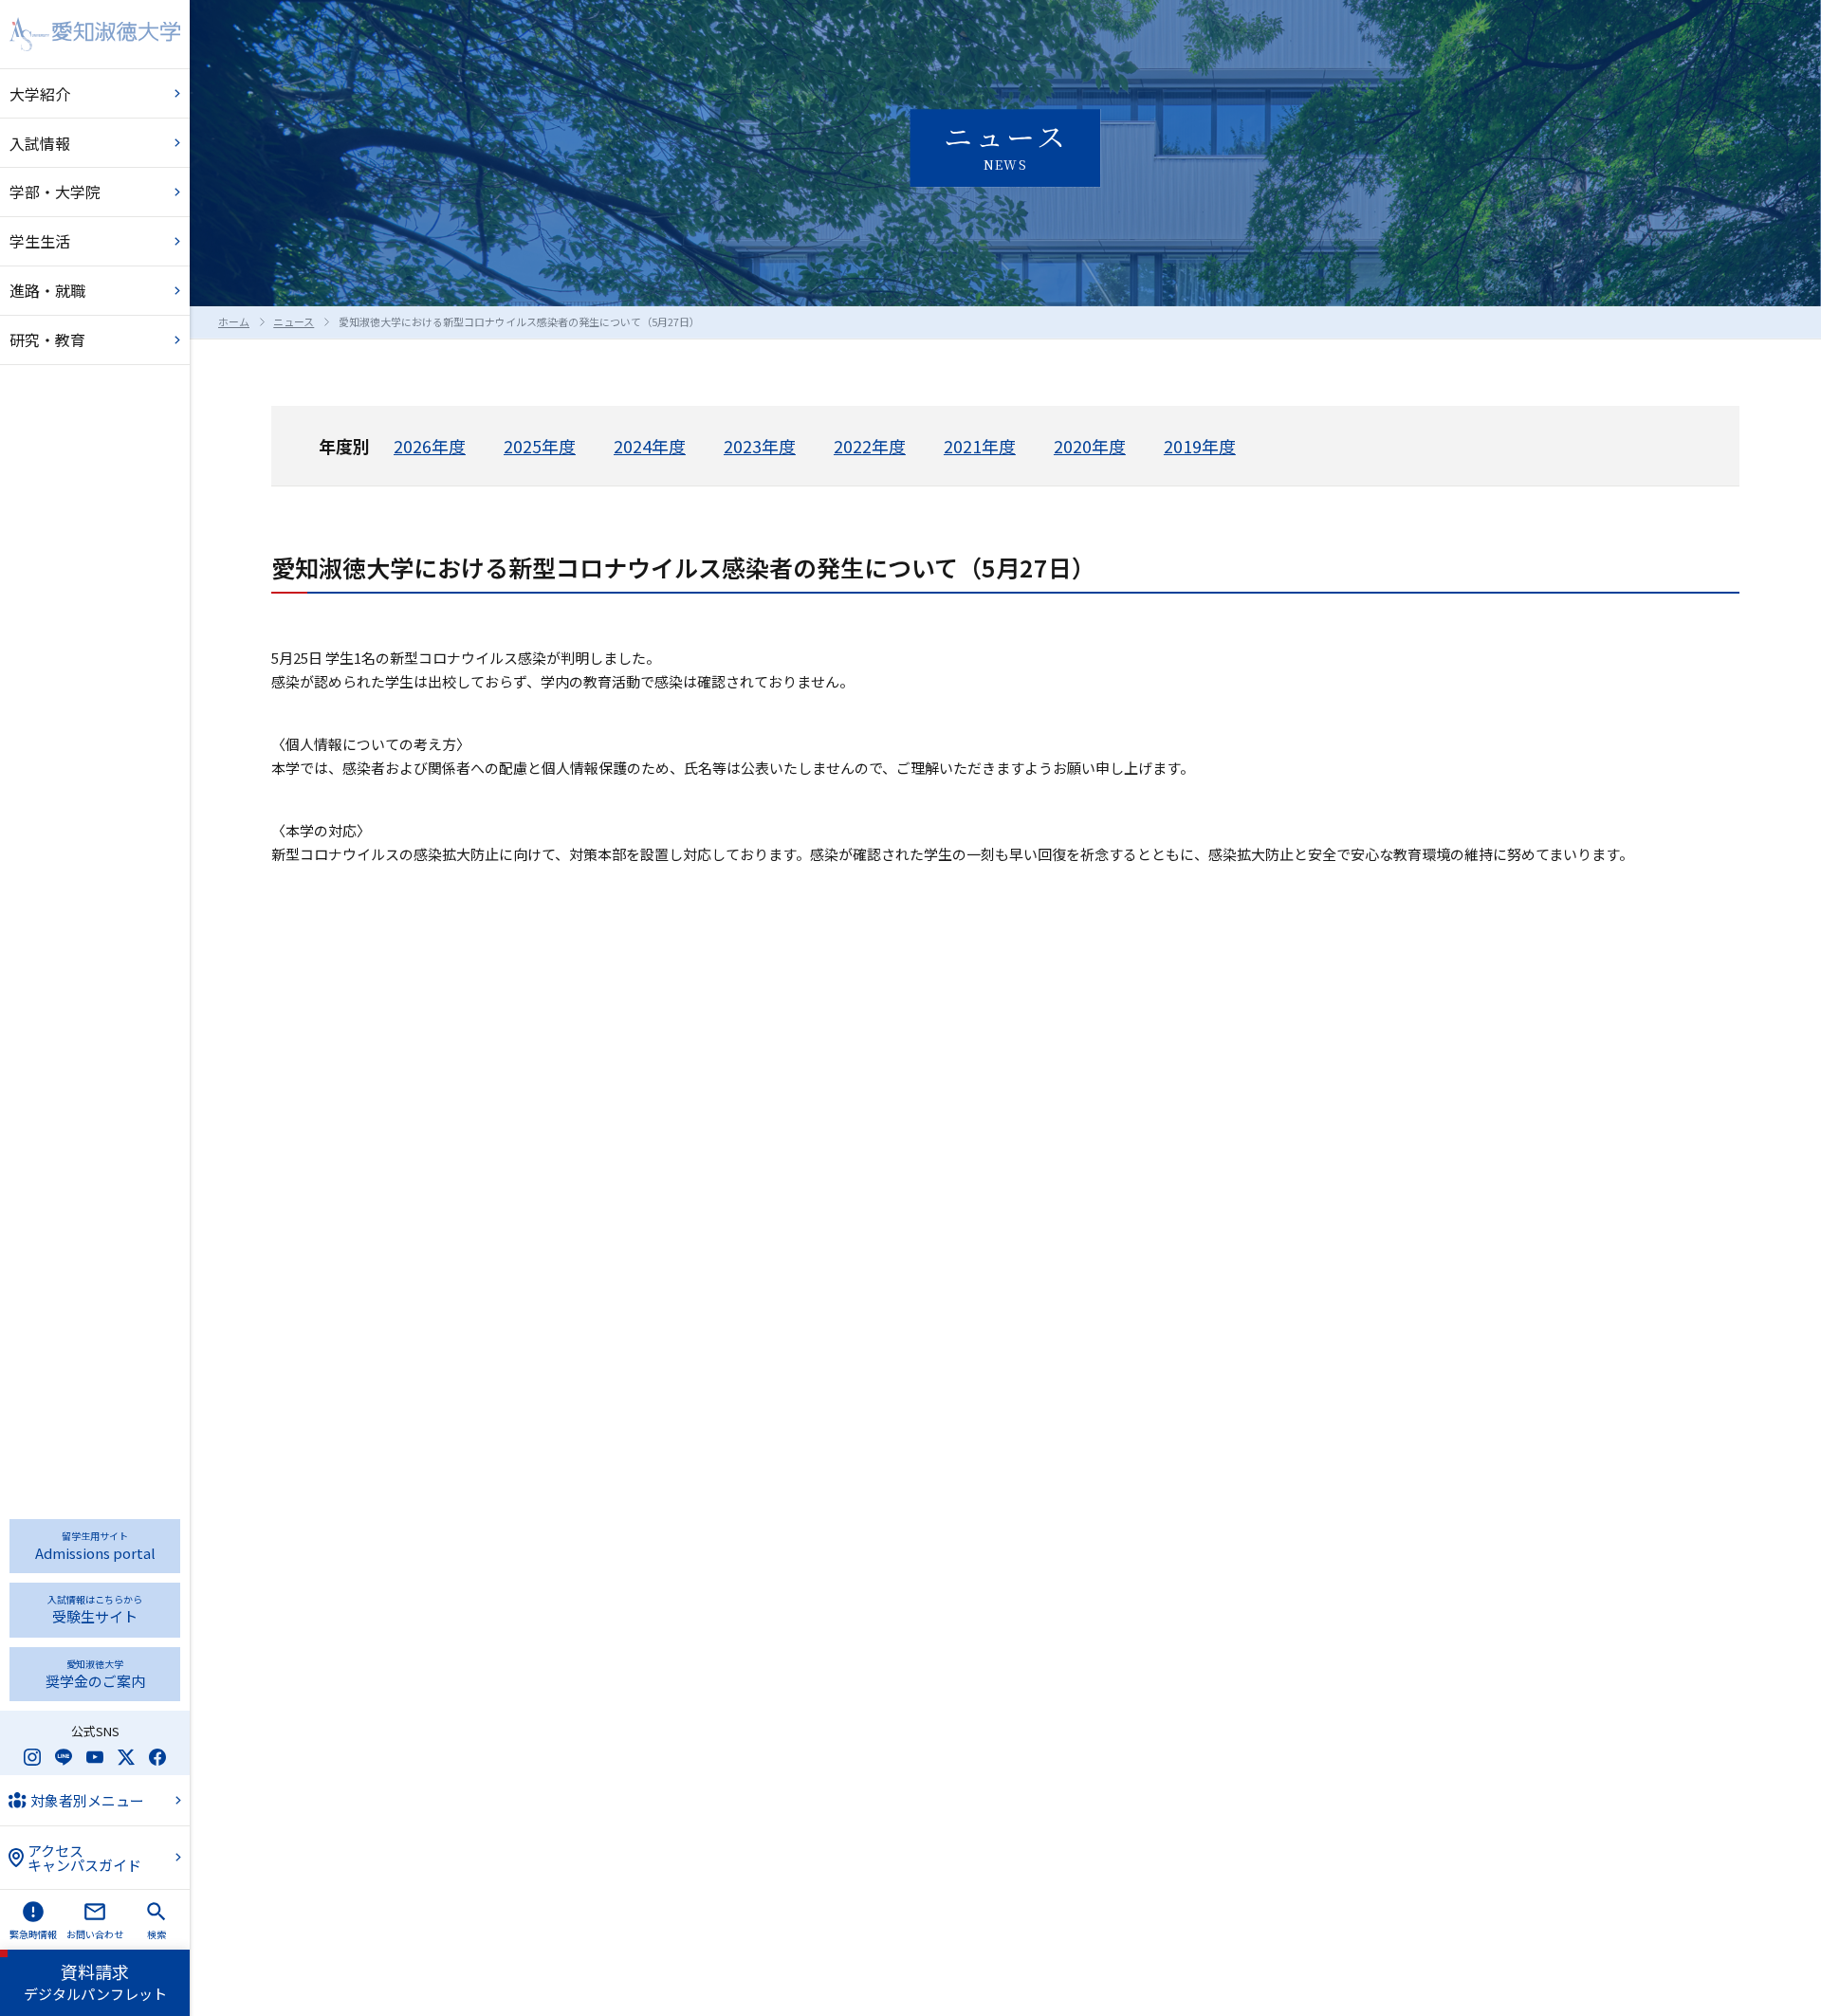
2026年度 (430, 446)
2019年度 (1200, 446)
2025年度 (540, 446)
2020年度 (1090, 446)
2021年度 (980, 446)
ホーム (234, 321)
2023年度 (760, 446)
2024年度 (650, 446)
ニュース (294, 321)
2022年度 (870, 446)
